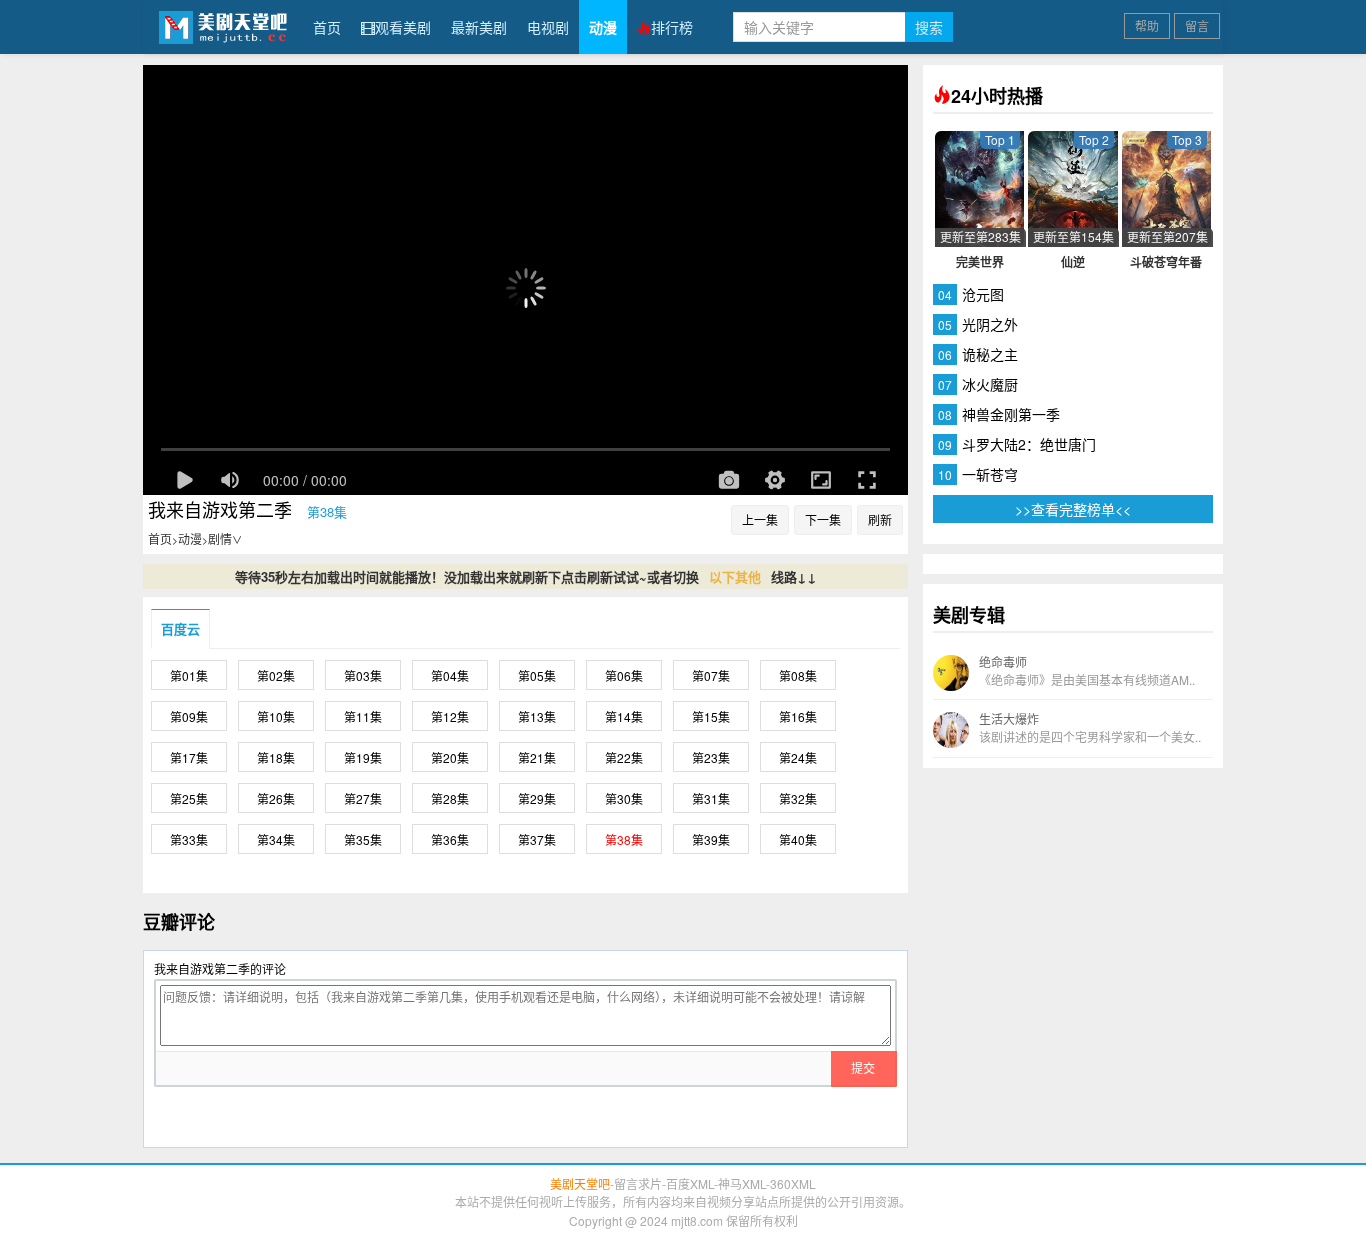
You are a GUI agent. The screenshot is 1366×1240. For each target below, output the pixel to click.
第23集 (711, 757)
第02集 (276, 675)
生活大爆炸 (1090, 727)
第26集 (276, 798)
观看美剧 (403, 27)
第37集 (537, 839)
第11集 (363, 716)
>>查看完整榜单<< (1073, 509)
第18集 (276, 757)
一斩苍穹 (990, 474)
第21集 (537, 757)
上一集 (760, 519)
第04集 (450, 675)
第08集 (798, 675)
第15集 (711, 716)
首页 (327, 27)
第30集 (624, 798)
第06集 (624, 675)
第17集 (189, 757)
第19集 (363, 757)
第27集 (363, 798)
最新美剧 (479, 27)
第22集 (624, 757)
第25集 (189, 798)
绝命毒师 (1087, 670)
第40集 (798, 839)
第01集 (189, 675)
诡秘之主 (990, 354)
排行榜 (672, 27)
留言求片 (638, 1183)
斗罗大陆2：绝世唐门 (1029, 444)
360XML (793, 1183)
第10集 (276, 716)
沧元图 (983, 294)
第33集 (189, 839)
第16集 (798, 716)
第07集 (711, 675)
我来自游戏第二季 (220, 509)
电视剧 (548, 27)
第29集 (537, 798)
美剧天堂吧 (223, 26)
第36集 (450, 839)
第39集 (711, 839)
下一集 (823, 519)
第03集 (363, 675)
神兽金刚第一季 (1011, 414)
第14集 (624, 716)
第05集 (537, 675)
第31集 (711, 798)
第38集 (624, 839)
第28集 (450, 798)
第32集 (798, 798)
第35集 (363, 839)
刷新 (880, 519)
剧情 (225, 538)
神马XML (742, 1183)
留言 (1197, 25)
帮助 (1147, 25)
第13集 (537, 716)
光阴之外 (990, 324)
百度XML (690, 1183)
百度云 (180, 628)
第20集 (450, 757)
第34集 (276, 839)
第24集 (798, 757)
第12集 (450, 716)
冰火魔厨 (990, 384)
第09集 (189, 716)
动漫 (603, 27)
